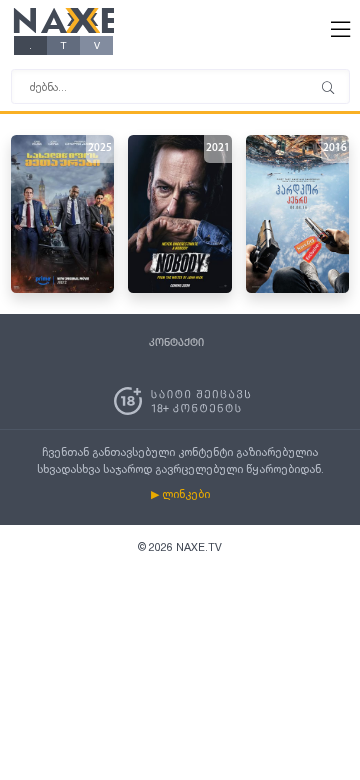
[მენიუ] (328, 89)
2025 (100, 148)
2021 (218, 148)
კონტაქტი (176, 343)
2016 (335, 148)
